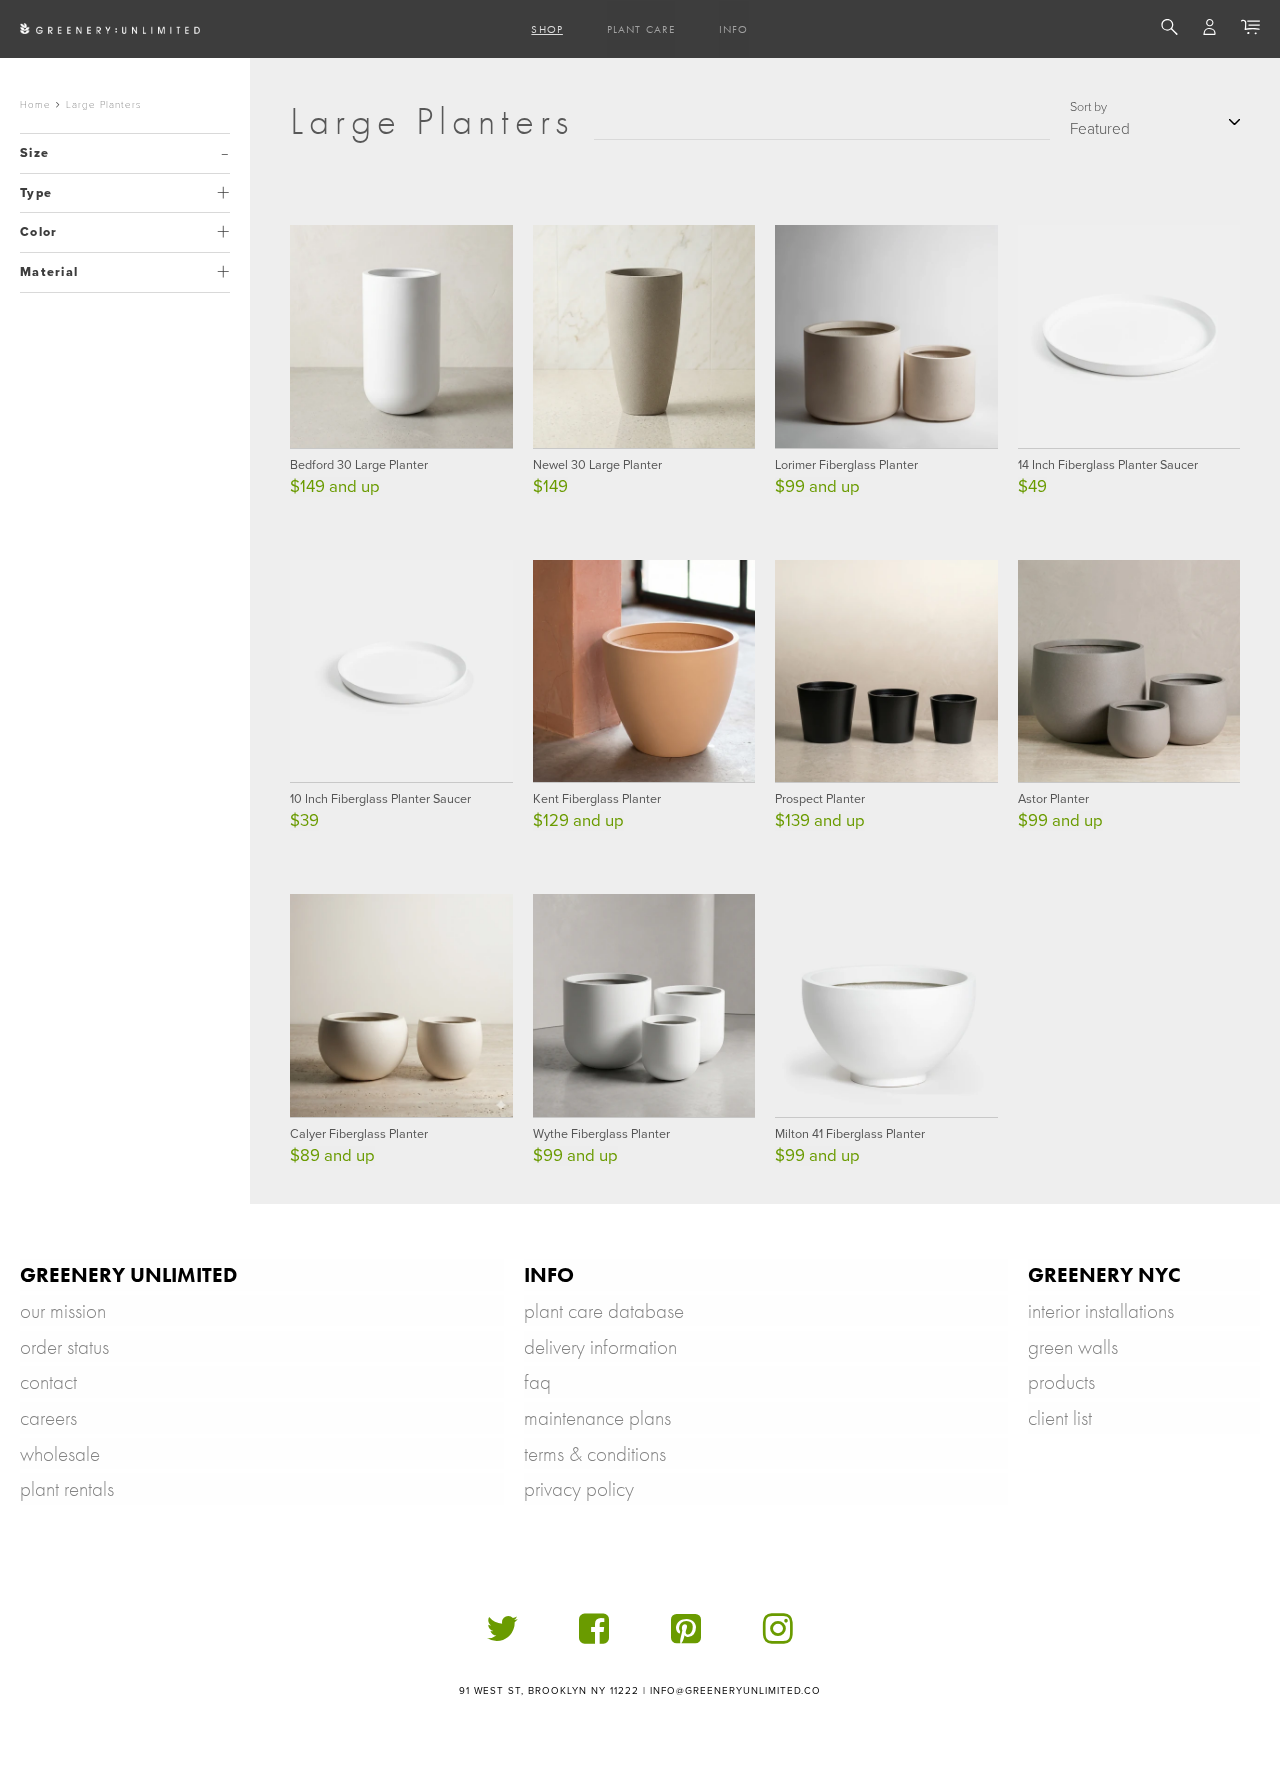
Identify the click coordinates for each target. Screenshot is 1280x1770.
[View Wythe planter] (644, 1005)
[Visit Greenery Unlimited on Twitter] (502, 1636)
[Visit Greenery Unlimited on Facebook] (594, 1636)
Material (49, 272)
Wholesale (60, 1453)
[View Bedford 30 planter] (401, 336)
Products (1061, 1381)
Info (733, 29)
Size (34, 153)
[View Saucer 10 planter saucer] (401, 671)
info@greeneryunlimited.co (736, 1691)
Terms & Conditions (595, 1453)
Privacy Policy (579, 1488)
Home (35, 105)
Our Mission (63, 1310)
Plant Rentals (67, 1488)
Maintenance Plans (597, 1417)
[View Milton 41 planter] (886, 1005)
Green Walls (1073, 1346)
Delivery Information (600, 1346)
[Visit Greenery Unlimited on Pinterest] (686, 1636)
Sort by (1088, 107)
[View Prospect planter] (886, 671)
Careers (48, 1417)
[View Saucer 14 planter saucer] (1129, 336)
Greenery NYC (1104, 1274)
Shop (546, 29)
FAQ (537, 1381)
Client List (1060, 1417)
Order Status (64, 1346)
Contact (48, 1381)
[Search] (1169, 30)
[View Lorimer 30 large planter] (886, 336)
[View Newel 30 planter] (644, 336)
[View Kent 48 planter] (644, 671)
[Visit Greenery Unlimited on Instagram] (778, 1636)
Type (36, 193)
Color (38, 232)
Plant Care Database (604, 1310)
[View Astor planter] (1129, 671)
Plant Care (641, 29)
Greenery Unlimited (128, 1274)
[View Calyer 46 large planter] (401, 1005)
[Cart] (1250, 30)
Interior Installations (1101, 1310)
